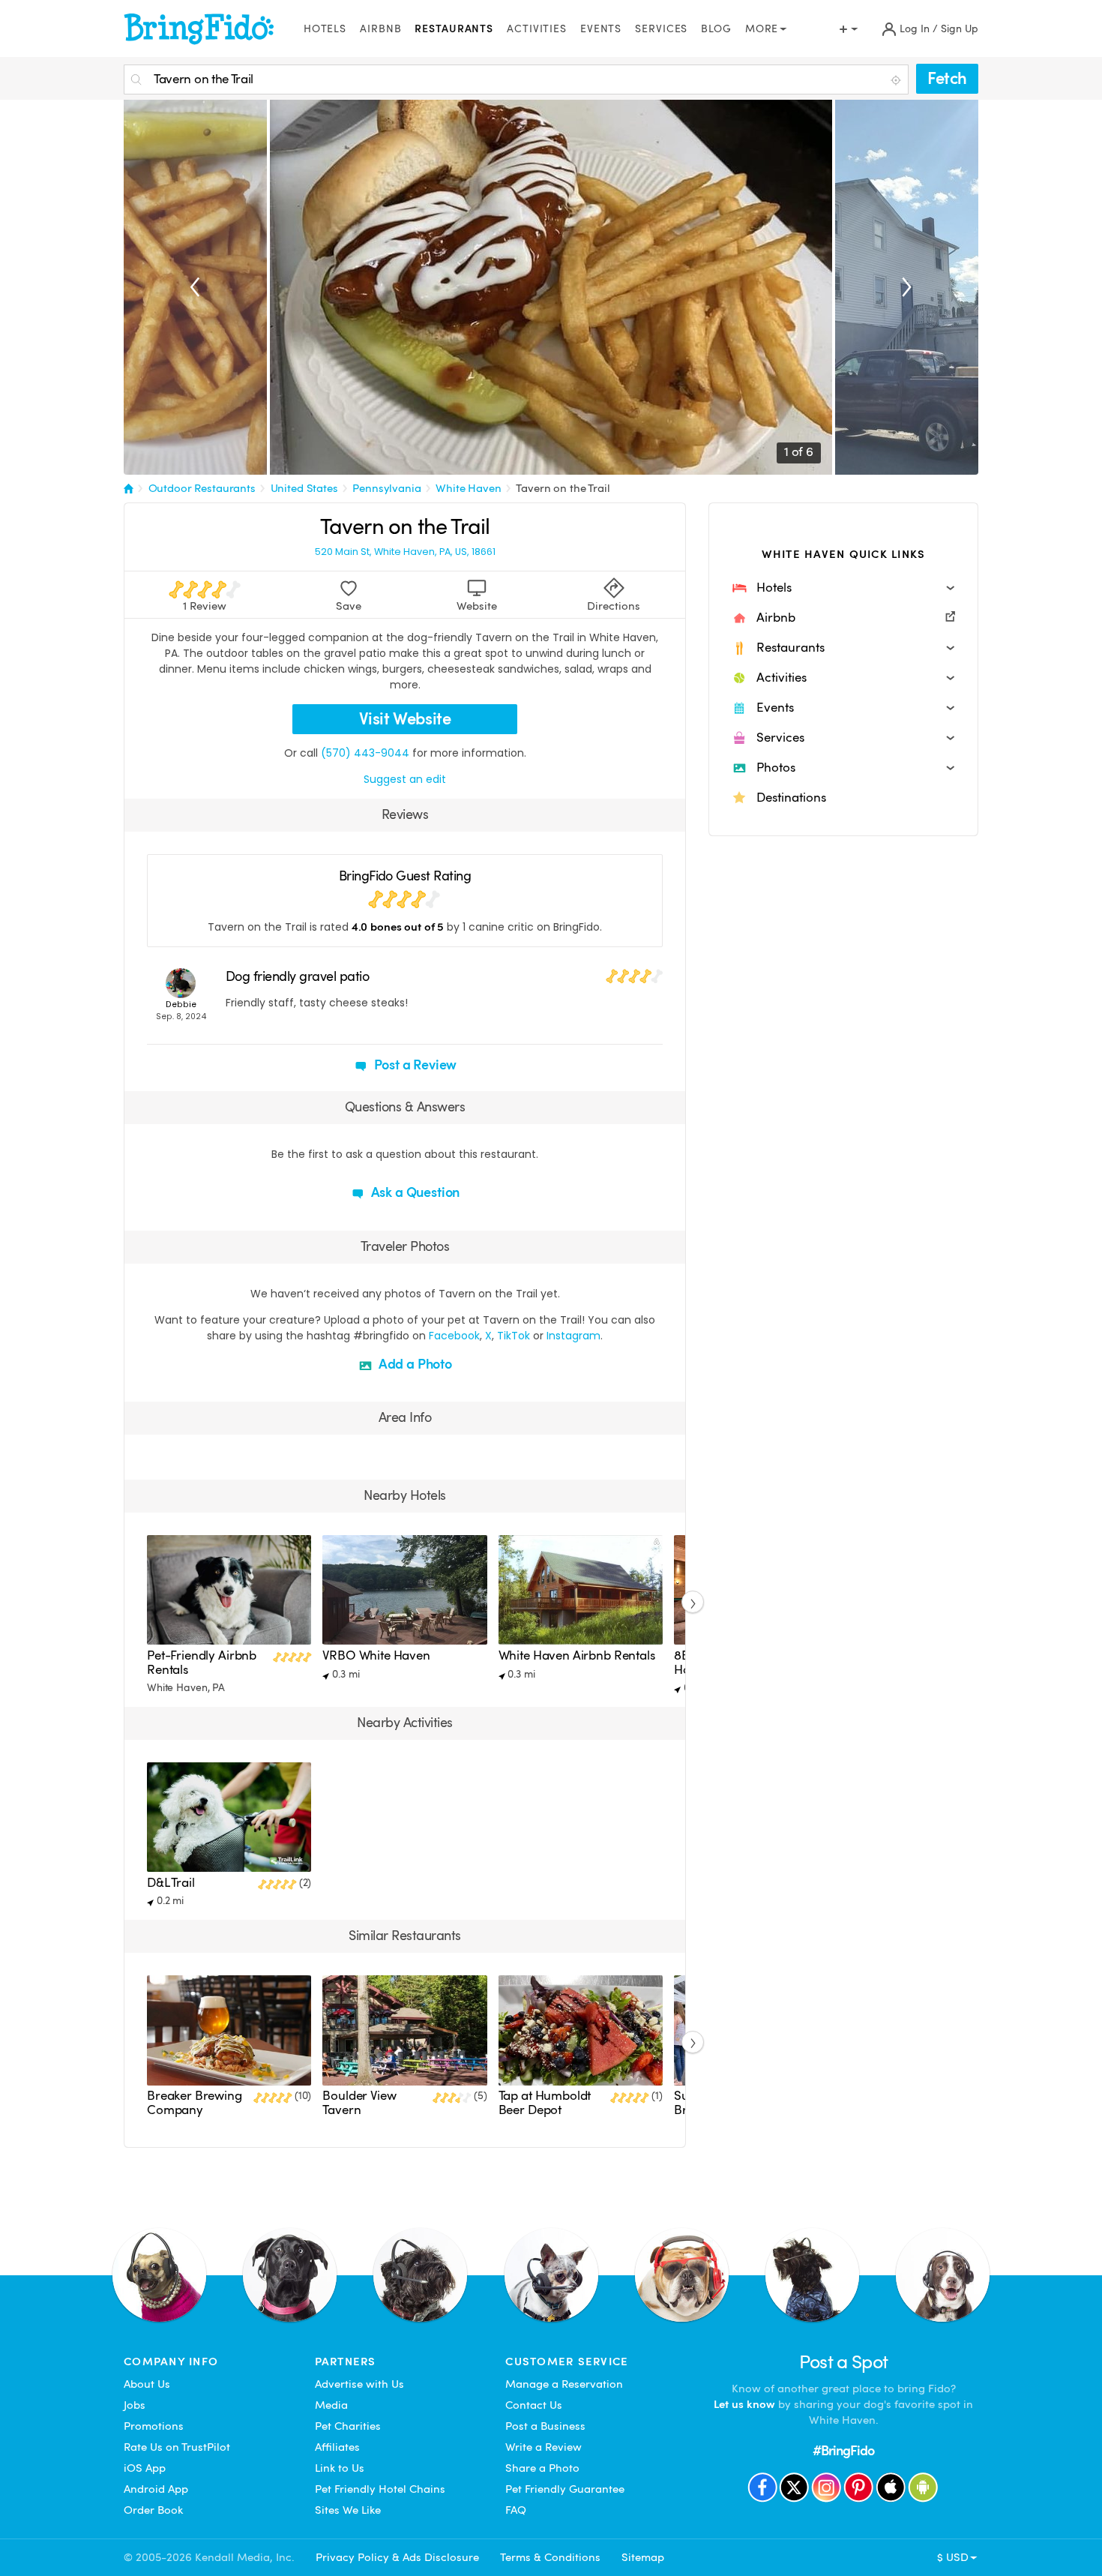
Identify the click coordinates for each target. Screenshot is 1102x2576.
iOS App (145, 2468)
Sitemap (643, 2557)
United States (304, 488)
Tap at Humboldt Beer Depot (545, 2102)
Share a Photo (542, 2468)
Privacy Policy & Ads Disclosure (397, 2557)
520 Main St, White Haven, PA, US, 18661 (405, 552)
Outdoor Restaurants (202, 488)
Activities (537, 29)
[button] (843, 588)
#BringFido (843, 2450)
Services (661, 29)
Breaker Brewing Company (195, 2102)
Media (331, 2405)
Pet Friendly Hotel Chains (380, 2489)
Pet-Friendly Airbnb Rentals (202, 1662)
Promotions (154, 2426)
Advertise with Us (359, 2384)
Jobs (135, 2405)
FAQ (516, 2510)
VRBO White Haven (376, 1655)
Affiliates (337, 2447)
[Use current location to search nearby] (897, 80)
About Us (147, 2384)
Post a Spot (844, 2362)
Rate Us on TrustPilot (177, 2447)
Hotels (325, 29)
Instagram (573, 1336)
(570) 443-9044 (365, 753)
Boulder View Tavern (359, 2102)
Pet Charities (348, 2426)
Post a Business (545, 2426)
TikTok (514, 1336)
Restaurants (454, 29)
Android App (156, 2489)
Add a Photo (414, 1364)
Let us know (744, 2404)
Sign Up (960, 29)
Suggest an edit (405, 779)
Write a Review (544, 2447)
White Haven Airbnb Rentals (577, 1655)
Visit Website (405, 719)
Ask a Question (414, 1192)
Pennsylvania (386, 488)
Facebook (454, 1336)
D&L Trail (171, 1883)
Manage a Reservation (564, 2384)
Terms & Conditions (550, 2557)
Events (601, 29)
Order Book (153, 2510)
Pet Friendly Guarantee (565, 2489)
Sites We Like (348, 2510)
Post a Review (414, 1065)
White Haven (468, 488)
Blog (716, 29)
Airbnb (380, 29)
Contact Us (534, 2405)
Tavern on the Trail (563, 488)
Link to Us (340, 2468)
